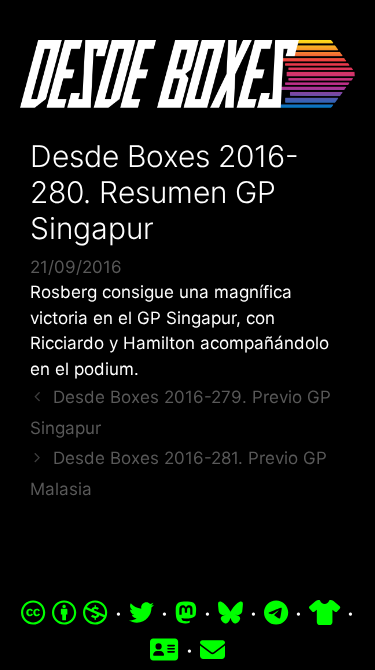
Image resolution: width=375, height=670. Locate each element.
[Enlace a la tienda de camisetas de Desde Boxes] (324, 613)
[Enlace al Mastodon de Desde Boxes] (186, 613)
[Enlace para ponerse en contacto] (212, 650)
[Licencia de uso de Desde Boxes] (64, 613)
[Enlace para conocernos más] (164, 650)
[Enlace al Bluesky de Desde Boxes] (230, 613)
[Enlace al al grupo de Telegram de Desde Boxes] (276, 613)
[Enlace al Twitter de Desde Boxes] (141, 613)
